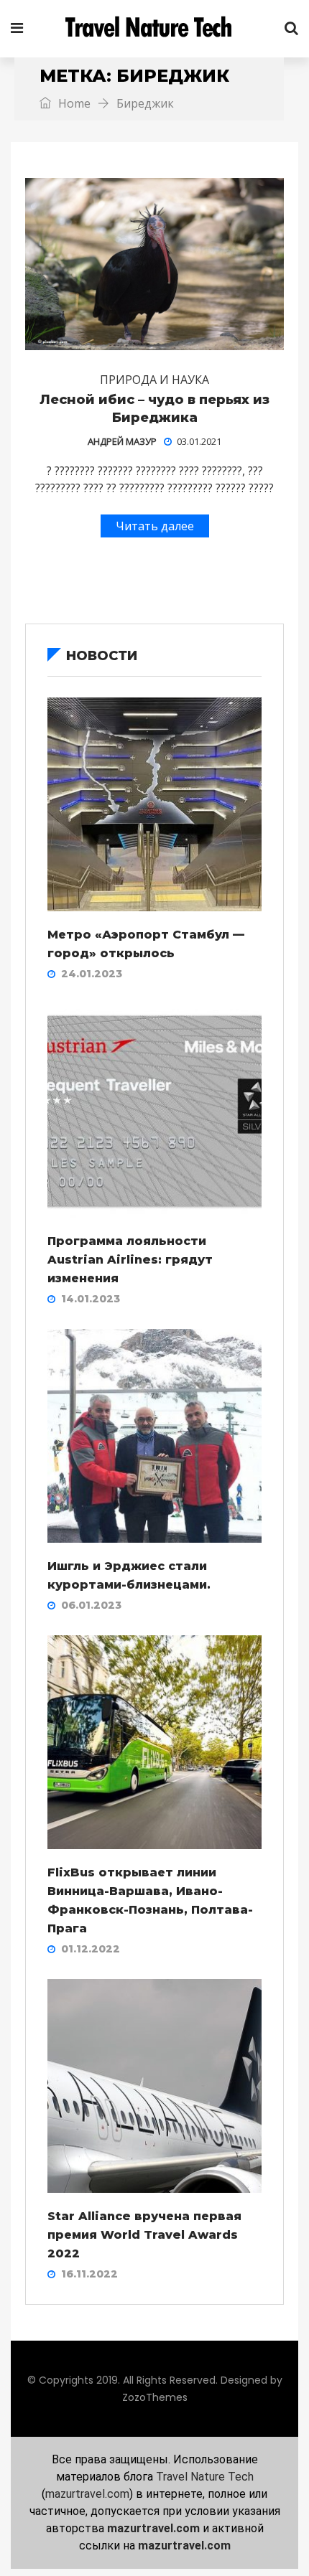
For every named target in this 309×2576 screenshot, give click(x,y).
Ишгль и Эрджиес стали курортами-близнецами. (129, 1575)
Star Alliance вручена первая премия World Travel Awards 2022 (144, 2235)
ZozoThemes (155, 2397)
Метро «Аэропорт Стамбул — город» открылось (146, 944)
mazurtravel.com (87, 2494)
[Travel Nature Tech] (154, 29)
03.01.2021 (199, 441)
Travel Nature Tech (205, 2477)
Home (73, 103)
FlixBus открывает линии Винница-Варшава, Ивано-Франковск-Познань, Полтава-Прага (150, 1900)
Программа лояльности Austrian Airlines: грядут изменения (130, 1260)
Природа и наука (154, 380)
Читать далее (155, 526)
